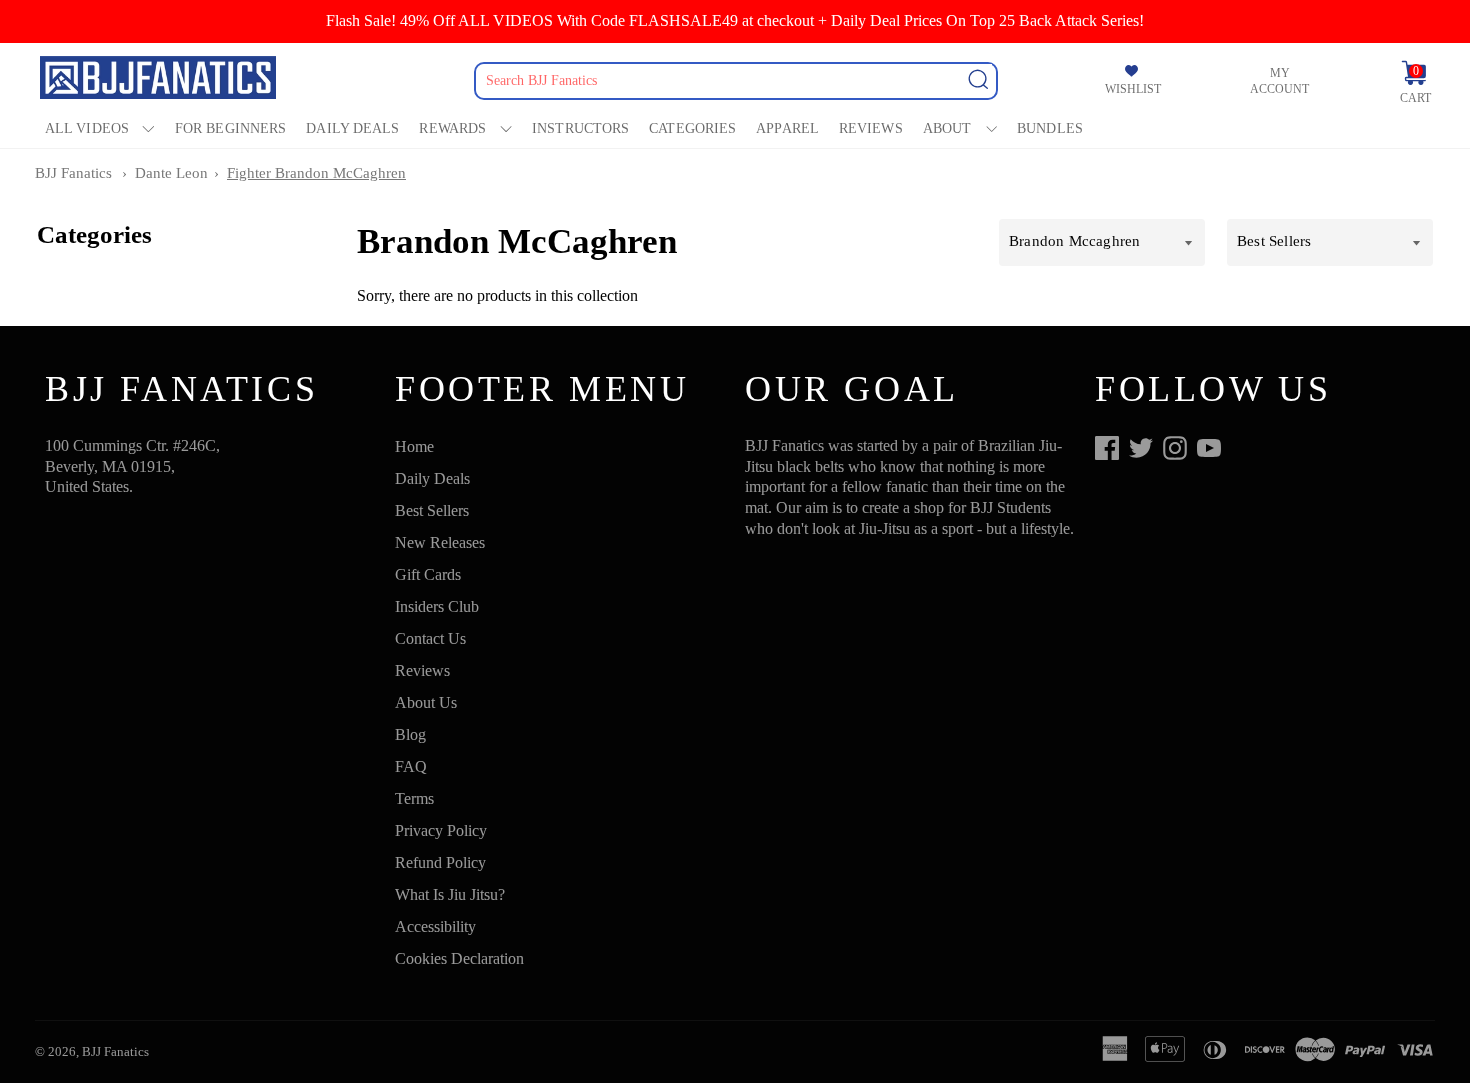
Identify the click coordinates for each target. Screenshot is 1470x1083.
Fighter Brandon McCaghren (316, 173)
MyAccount (1279, 81)
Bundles (1050, 128)
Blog (410, 734)
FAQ (411, 766)
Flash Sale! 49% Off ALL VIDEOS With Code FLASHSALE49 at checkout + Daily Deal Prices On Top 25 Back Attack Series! (735, 20)
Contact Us (430, 638)
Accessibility (435, 926)
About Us (426, 702)
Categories (692, 128)
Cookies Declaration (459, 958)
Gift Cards (428, 574)
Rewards (452, 128)
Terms (414, 798)
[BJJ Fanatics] (160, 80)
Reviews (871, 128)
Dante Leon (171, 173)
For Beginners (230, 128)
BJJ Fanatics (73, 173)
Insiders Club (437, 606)
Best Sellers (432, 510)
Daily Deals (352, 128)
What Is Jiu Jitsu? (450, 894)
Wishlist (1133, 89)
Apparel (787, 128)
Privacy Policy (441, 830)
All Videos (87, 128)
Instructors (580, 128)
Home (414, 446)
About (947, 128)
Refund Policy (440, 862)
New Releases (440, 542)
